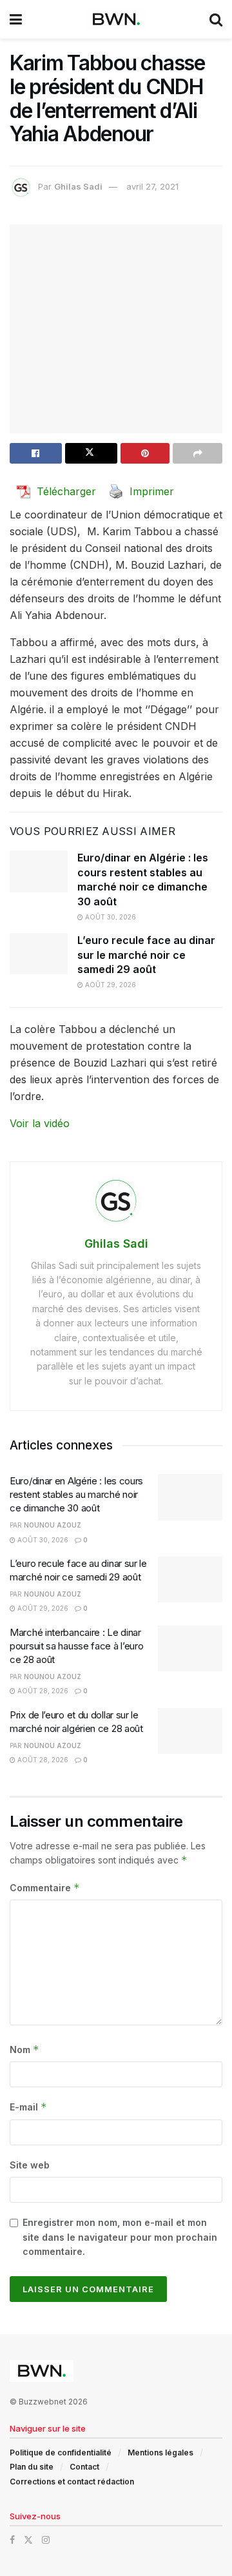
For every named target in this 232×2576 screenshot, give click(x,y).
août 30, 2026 (110, 917)
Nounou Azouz (53, 1525)
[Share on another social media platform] (198, 453)
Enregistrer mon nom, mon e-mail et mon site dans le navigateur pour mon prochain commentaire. (120, 2237)
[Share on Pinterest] (145, 453)
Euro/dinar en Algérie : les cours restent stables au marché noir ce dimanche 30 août (76, 1494)
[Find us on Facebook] (12, 2540)
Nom (24, 2050)
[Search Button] (216, 19)
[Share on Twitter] (91, 453)
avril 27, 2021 (152, 186)
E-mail (28, 2107)
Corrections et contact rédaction (72, 2482)
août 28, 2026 (42, 1691)
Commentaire (45, 1888)
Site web (30, 2165)
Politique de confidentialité (61, 2453)
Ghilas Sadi (78, 186)
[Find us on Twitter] (28, 2540)
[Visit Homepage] (116, 19)
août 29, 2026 (110, 985)
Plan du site (32, 2467)
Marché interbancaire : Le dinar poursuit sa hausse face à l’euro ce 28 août (76, 1646)
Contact (84, 2467)
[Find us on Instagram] (46, 2540)
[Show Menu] (16, 19)
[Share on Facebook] (36, 453)
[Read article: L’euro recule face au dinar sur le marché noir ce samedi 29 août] (39, 954)
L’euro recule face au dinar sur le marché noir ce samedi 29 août (146, 955)
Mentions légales (160, 2453)
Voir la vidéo (40, 1123)
